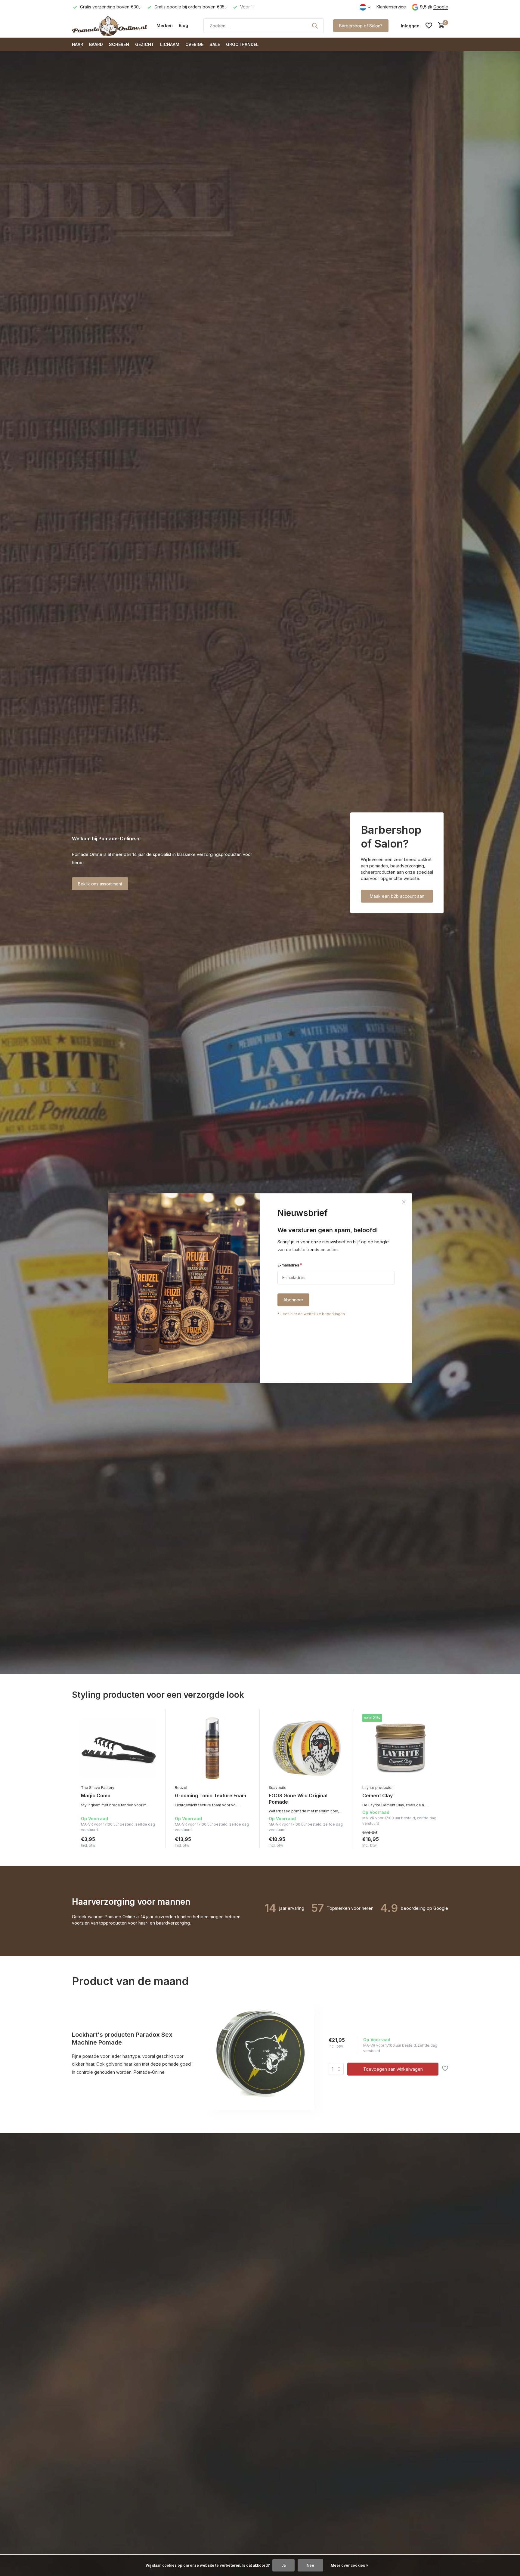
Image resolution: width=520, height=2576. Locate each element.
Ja (283, 2565)
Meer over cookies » (350, 2565)
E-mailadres (290, 1265)
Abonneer (293, 1300)
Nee (310, 2565)
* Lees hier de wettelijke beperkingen (311, 1314)
